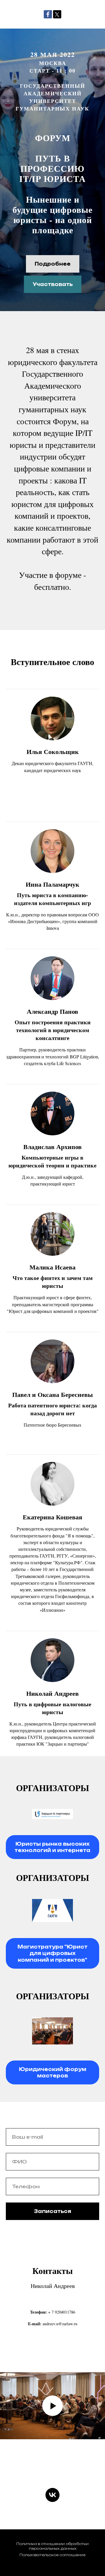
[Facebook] (48, 14)
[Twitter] (57, 14)
